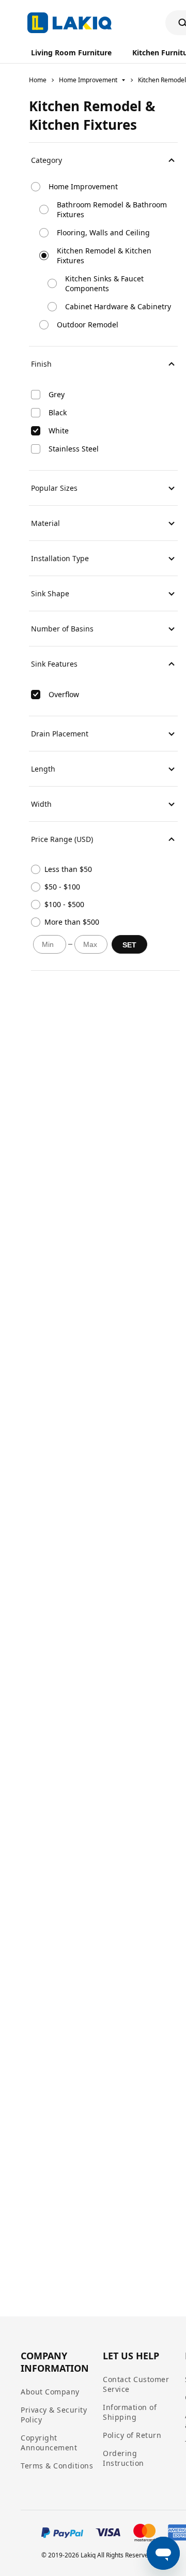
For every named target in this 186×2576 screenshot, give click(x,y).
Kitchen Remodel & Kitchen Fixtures (104, 255)
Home (38, 80)
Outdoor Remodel (88, 325)
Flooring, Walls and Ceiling (103, 232)
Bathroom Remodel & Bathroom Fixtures (112, 209)
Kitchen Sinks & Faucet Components (104, 283)
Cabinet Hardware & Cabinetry (118, 306)
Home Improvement (88, 80)
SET (129, 945)
